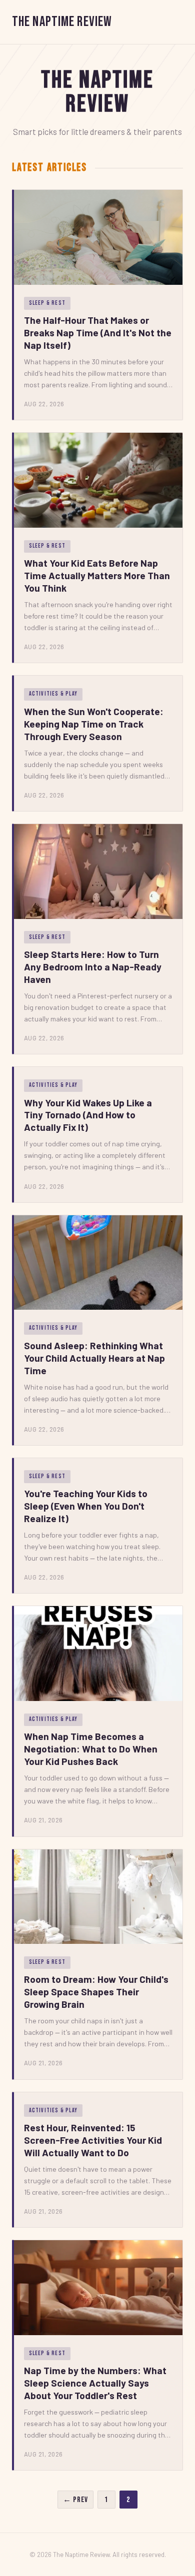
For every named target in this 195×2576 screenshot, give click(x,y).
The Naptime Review (62, 22)
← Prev (75, 2500)
